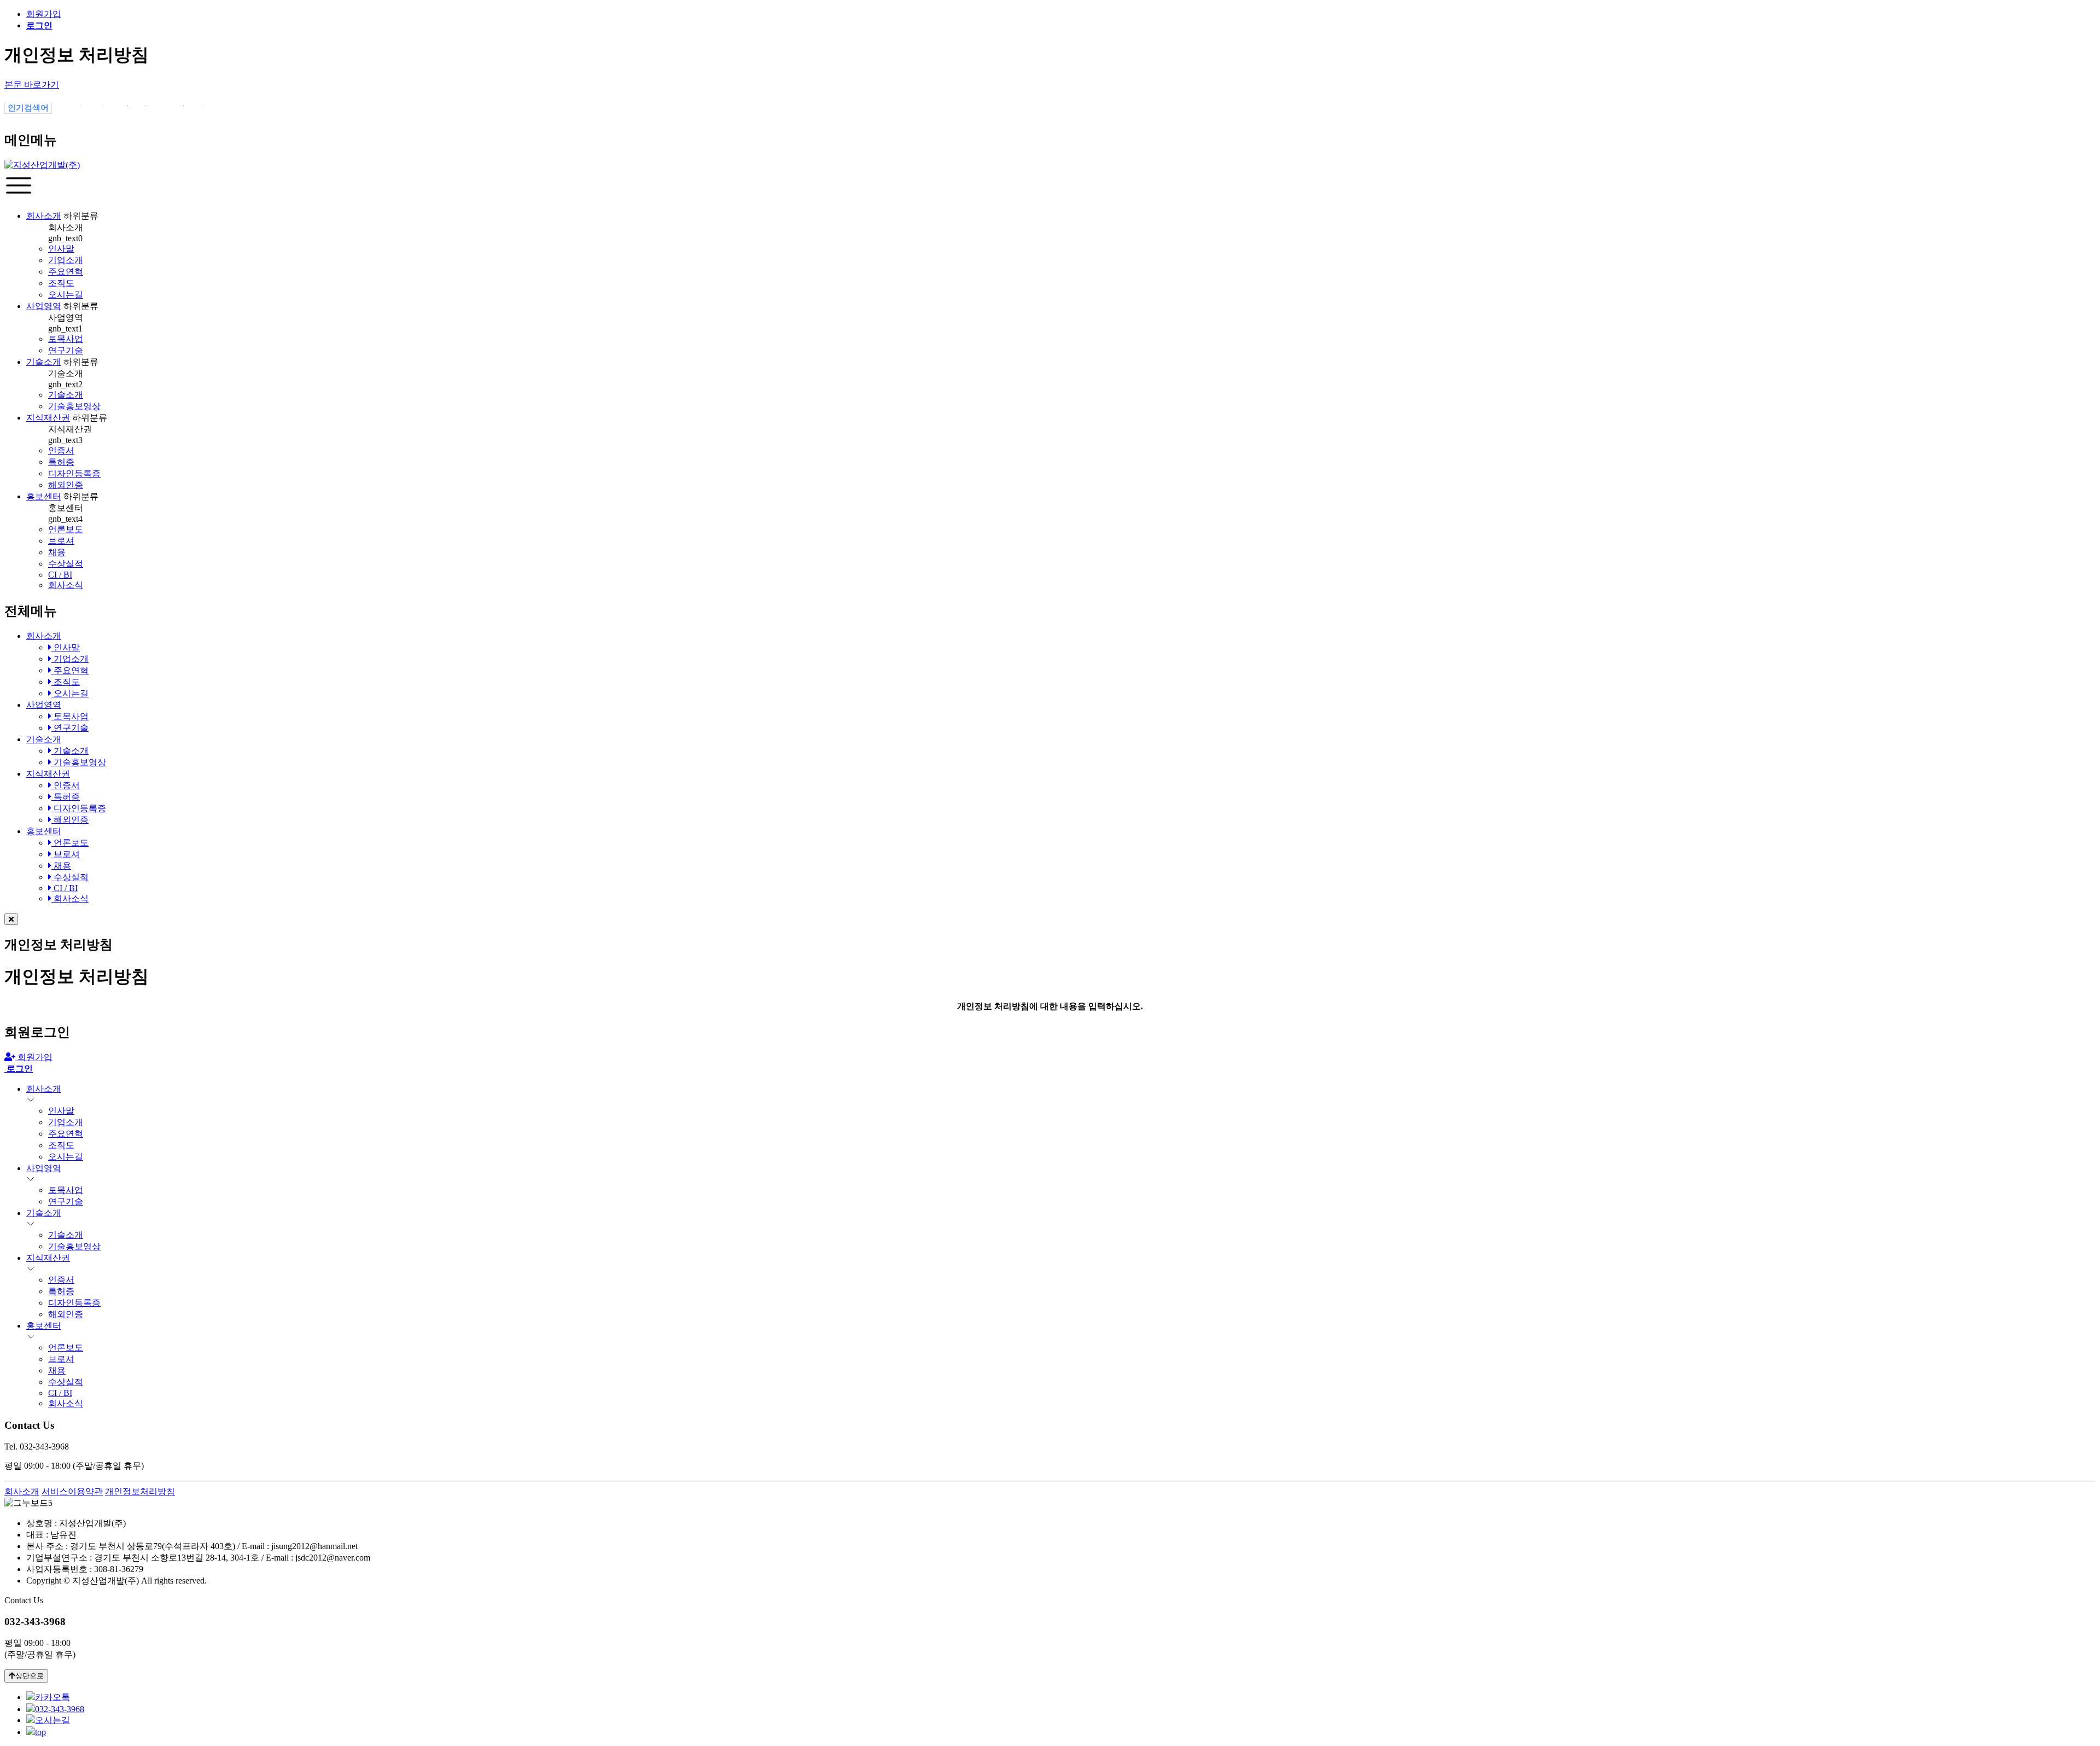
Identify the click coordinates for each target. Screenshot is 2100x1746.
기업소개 (66, 260)
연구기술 (66, 350)
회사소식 (66, 585)
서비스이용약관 (72, 1491)
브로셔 (61, 541)
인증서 (61, 450)
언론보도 (66, 529)
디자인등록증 (74, 473)
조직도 (61, 283)
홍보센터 (44, 496)
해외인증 (66, 485)
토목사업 (66, 339)
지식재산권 (48, 418)
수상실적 (66, 564)
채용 (57, 552)
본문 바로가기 (32, 85)
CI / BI (60, 575)
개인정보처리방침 (140, 1491)
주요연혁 (66, 272)
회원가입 (44, 14)
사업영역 (44, 306)
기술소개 (44, 362)
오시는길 (66, 295)
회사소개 (44, 216)
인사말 (61, 249)
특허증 (61, 462)
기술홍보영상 (74, 406)
